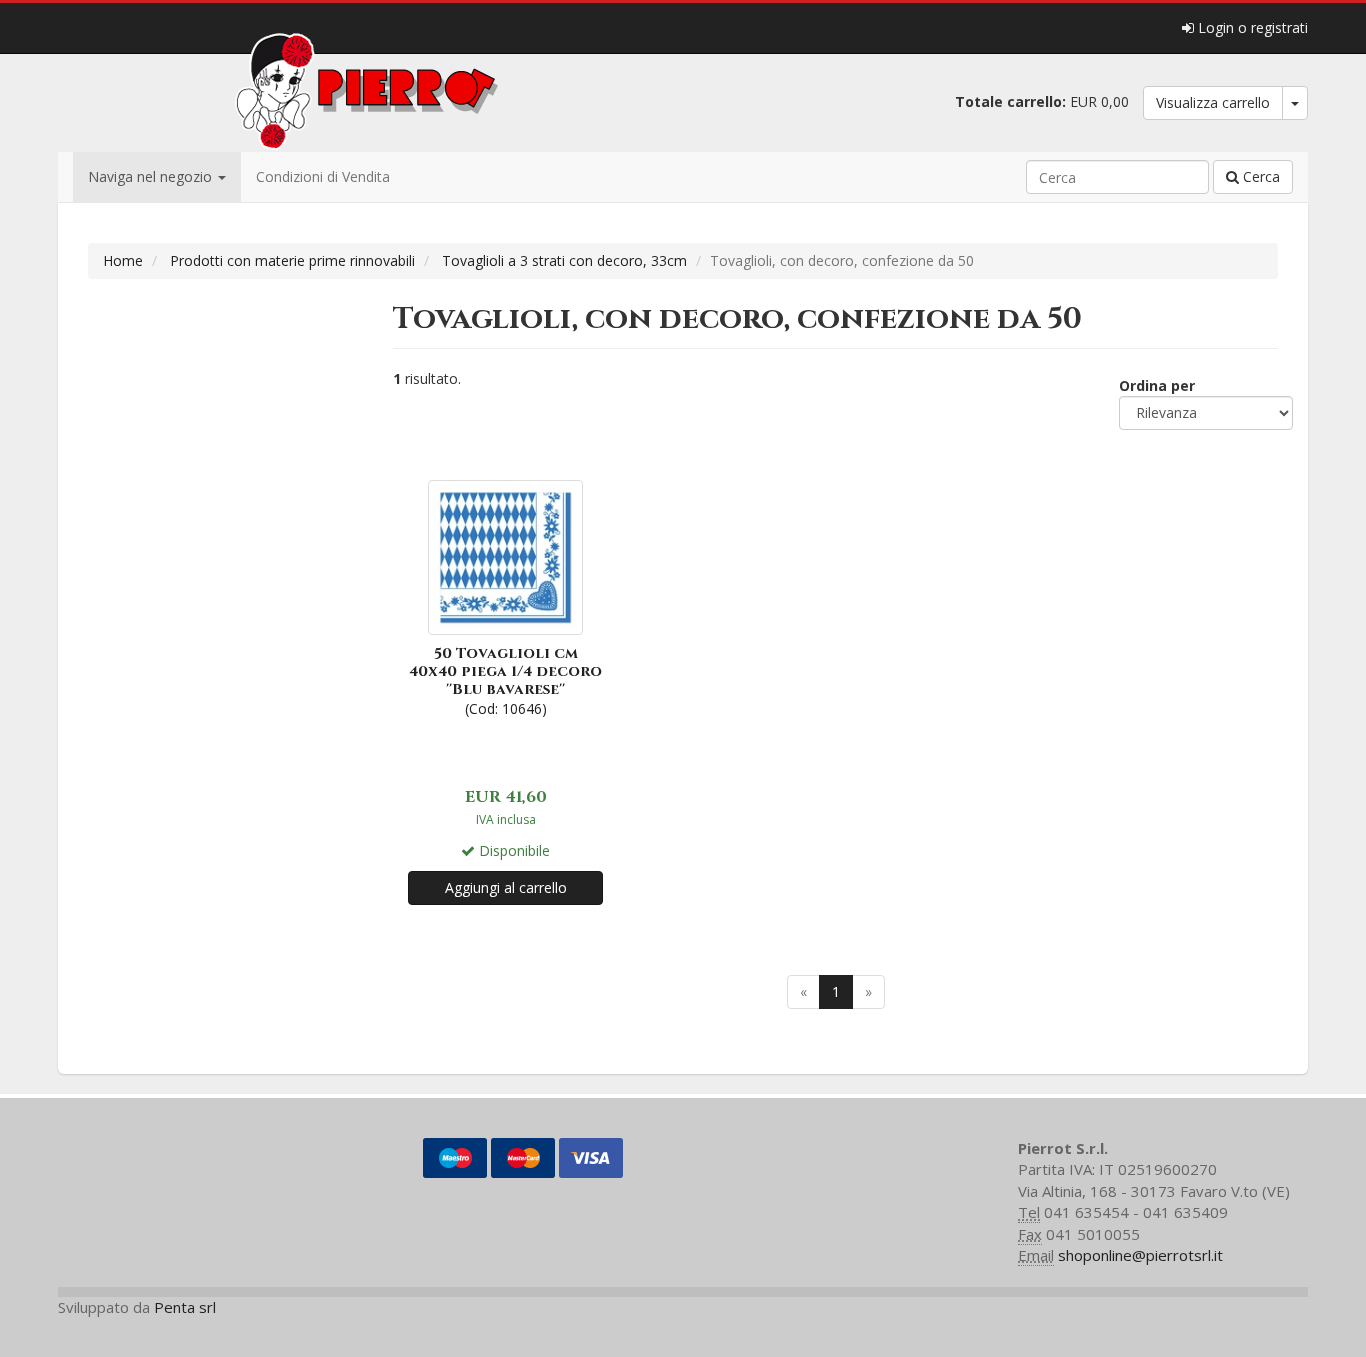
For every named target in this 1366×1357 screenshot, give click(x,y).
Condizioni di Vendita (323, 176)
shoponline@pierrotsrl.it (1140, 1255)
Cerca (1259, 176)
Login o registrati (1251, 27)
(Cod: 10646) (505, 680)
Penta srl (185, 1307)
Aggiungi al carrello (506, 887)
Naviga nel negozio (152, 176)
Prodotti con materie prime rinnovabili (292, 260)
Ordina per (1157, 385)
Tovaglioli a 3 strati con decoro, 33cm (564, 260)
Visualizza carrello (1213, 102)
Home (123, 260)
